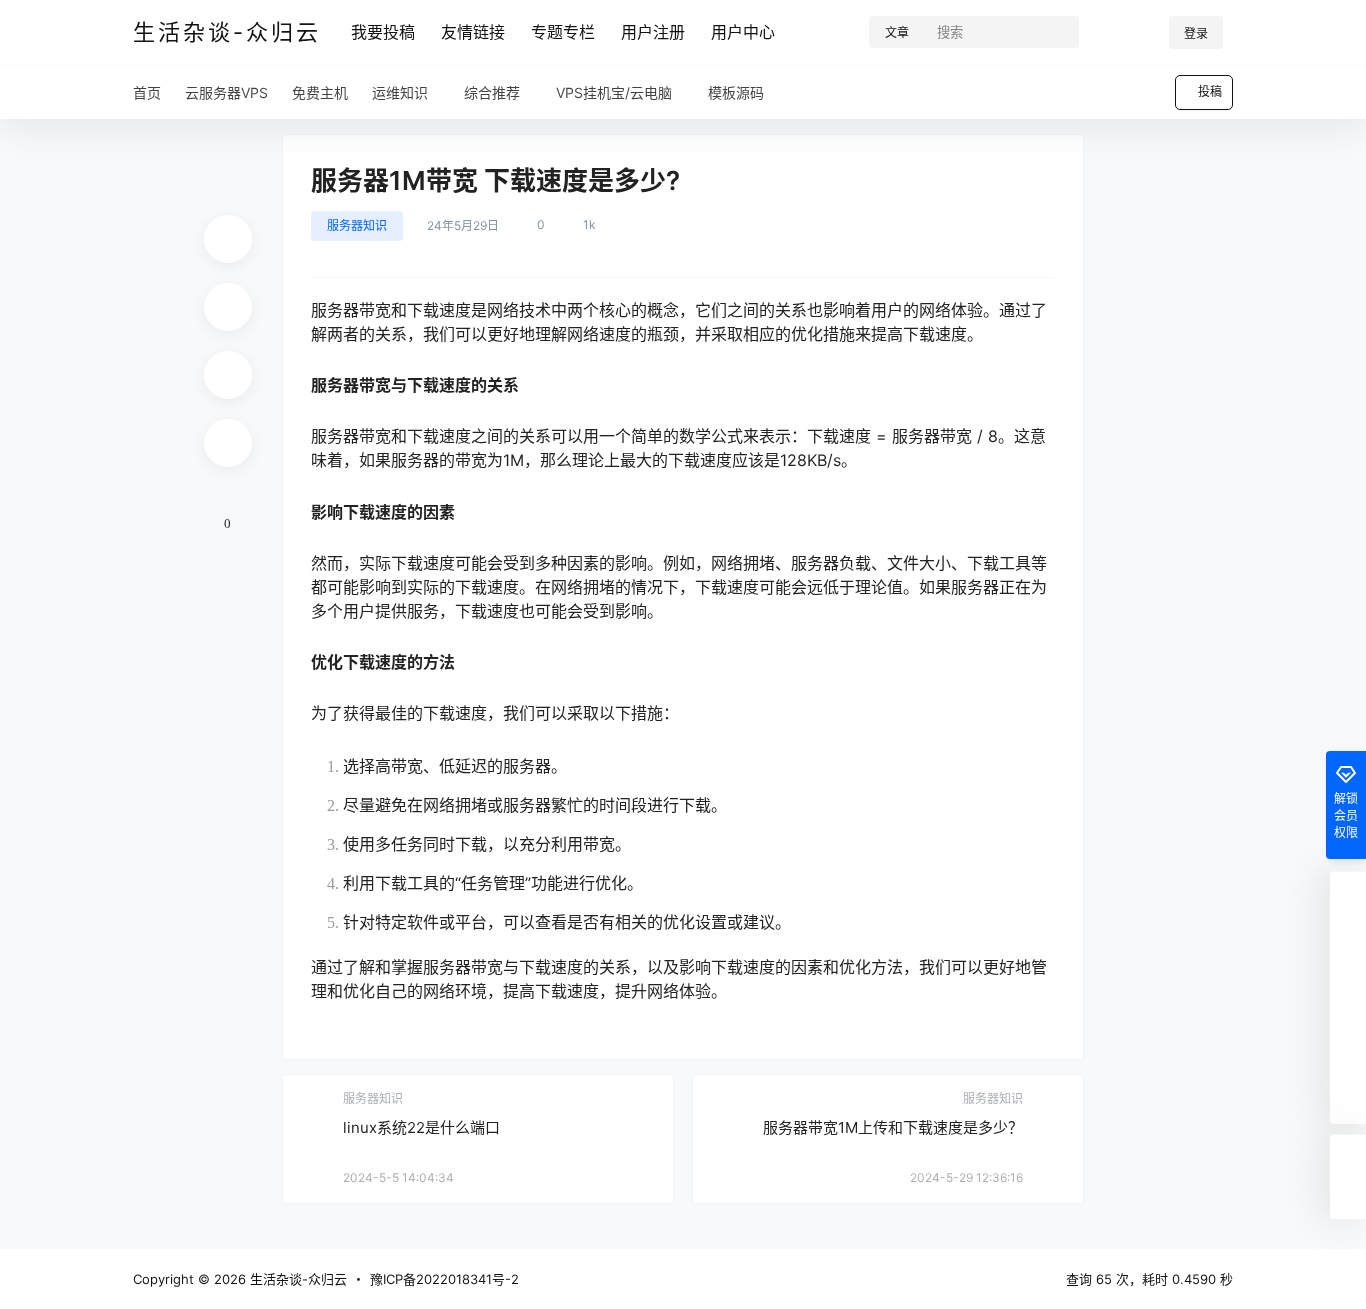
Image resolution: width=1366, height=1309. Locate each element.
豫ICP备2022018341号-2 (444, 1279)
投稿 (1210, 91)
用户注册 (653, 32)
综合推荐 (492, 92)
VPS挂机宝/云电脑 (614, 92)
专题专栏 (563, 32)
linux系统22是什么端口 (421, 1127)
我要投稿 (383, 32)
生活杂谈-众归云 (296, 1279)
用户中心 (743, 32)
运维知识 (400, 92)
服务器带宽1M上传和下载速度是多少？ (893, 1127)
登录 (1196, 33)
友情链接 (473, 32)
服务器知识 (357, 225)
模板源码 (736, 92)
